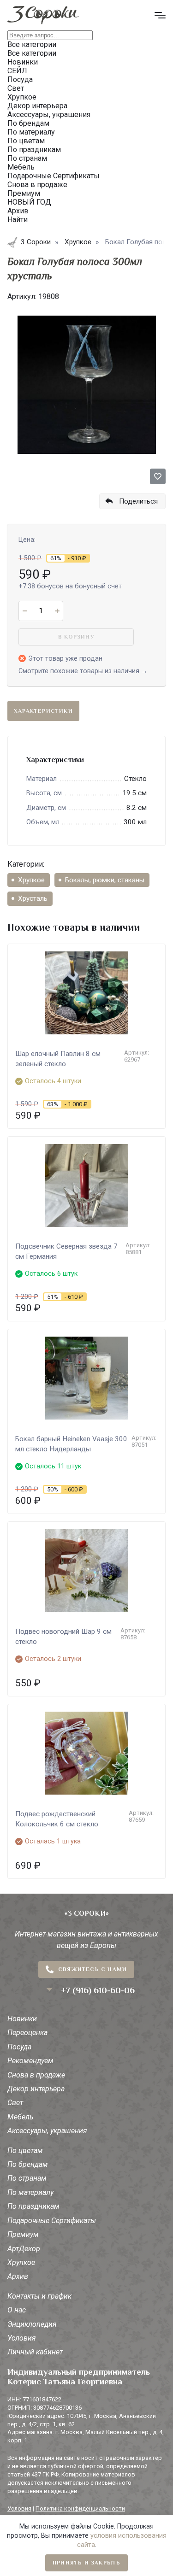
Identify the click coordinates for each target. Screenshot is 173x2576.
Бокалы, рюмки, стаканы (105, 880)
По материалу (30, 2192)
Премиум (23, 2234)
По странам (27, 2178)
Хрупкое (31, 880)
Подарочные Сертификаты (52, 2221)
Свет (15, 2103)
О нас (17, 2310)
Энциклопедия (32, 2324)
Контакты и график (39, 2296)
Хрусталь (33, 898)
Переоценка (27, 2033)
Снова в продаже (36, 2075)
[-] (25, 611)
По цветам (25, 2151)
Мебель (20, 2117)
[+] (57, 611)
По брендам (28, 2164)
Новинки (22, 2019)
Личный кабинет (35, 2352)
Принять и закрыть (86, 2563)
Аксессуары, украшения (47, 2131)
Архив (18, 2276)
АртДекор (24, 2249)
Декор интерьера (36, 2089)
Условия (22, 2338)
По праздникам (33, 2206)
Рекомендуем (30, 2061)
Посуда (19, 2047)
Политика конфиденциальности (80, 2509)
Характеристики (43, 711)
